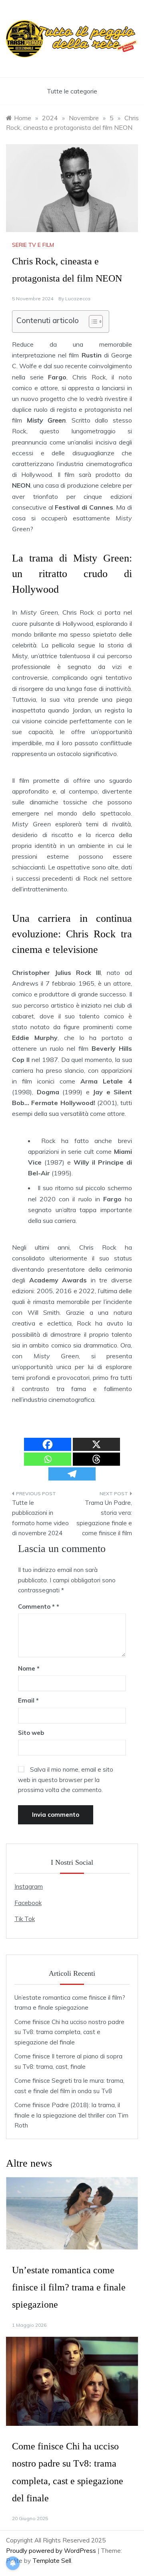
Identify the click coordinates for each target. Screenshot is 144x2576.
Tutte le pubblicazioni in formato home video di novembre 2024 (40, 1518)
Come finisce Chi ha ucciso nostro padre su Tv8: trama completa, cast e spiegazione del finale (69, 2032)
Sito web (31, 1733)
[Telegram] (72, 1474)
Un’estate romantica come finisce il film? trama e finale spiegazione (69, 2287)
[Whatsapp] (48, 1459)
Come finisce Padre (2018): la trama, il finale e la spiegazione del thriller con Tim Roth (71, 2115)
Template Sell (52, 2561)
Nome (29, 1668)
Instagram (29, 1886)
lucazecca (78, 299)
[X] (96, 1444)
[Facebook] (48, 1444)
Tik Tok (25, 1919)
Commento (36, 1607)
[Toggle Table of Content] (92, 322)
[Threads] (96, 1459)
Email (28, 1700)
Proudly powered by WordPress (52, 2551)
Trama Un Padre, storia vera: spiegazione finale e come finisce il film (104, 1518)
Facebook (28, 1903)
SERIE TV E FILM (33, 245)
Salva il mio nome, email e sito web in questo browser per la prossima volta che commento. (66, 1780)
